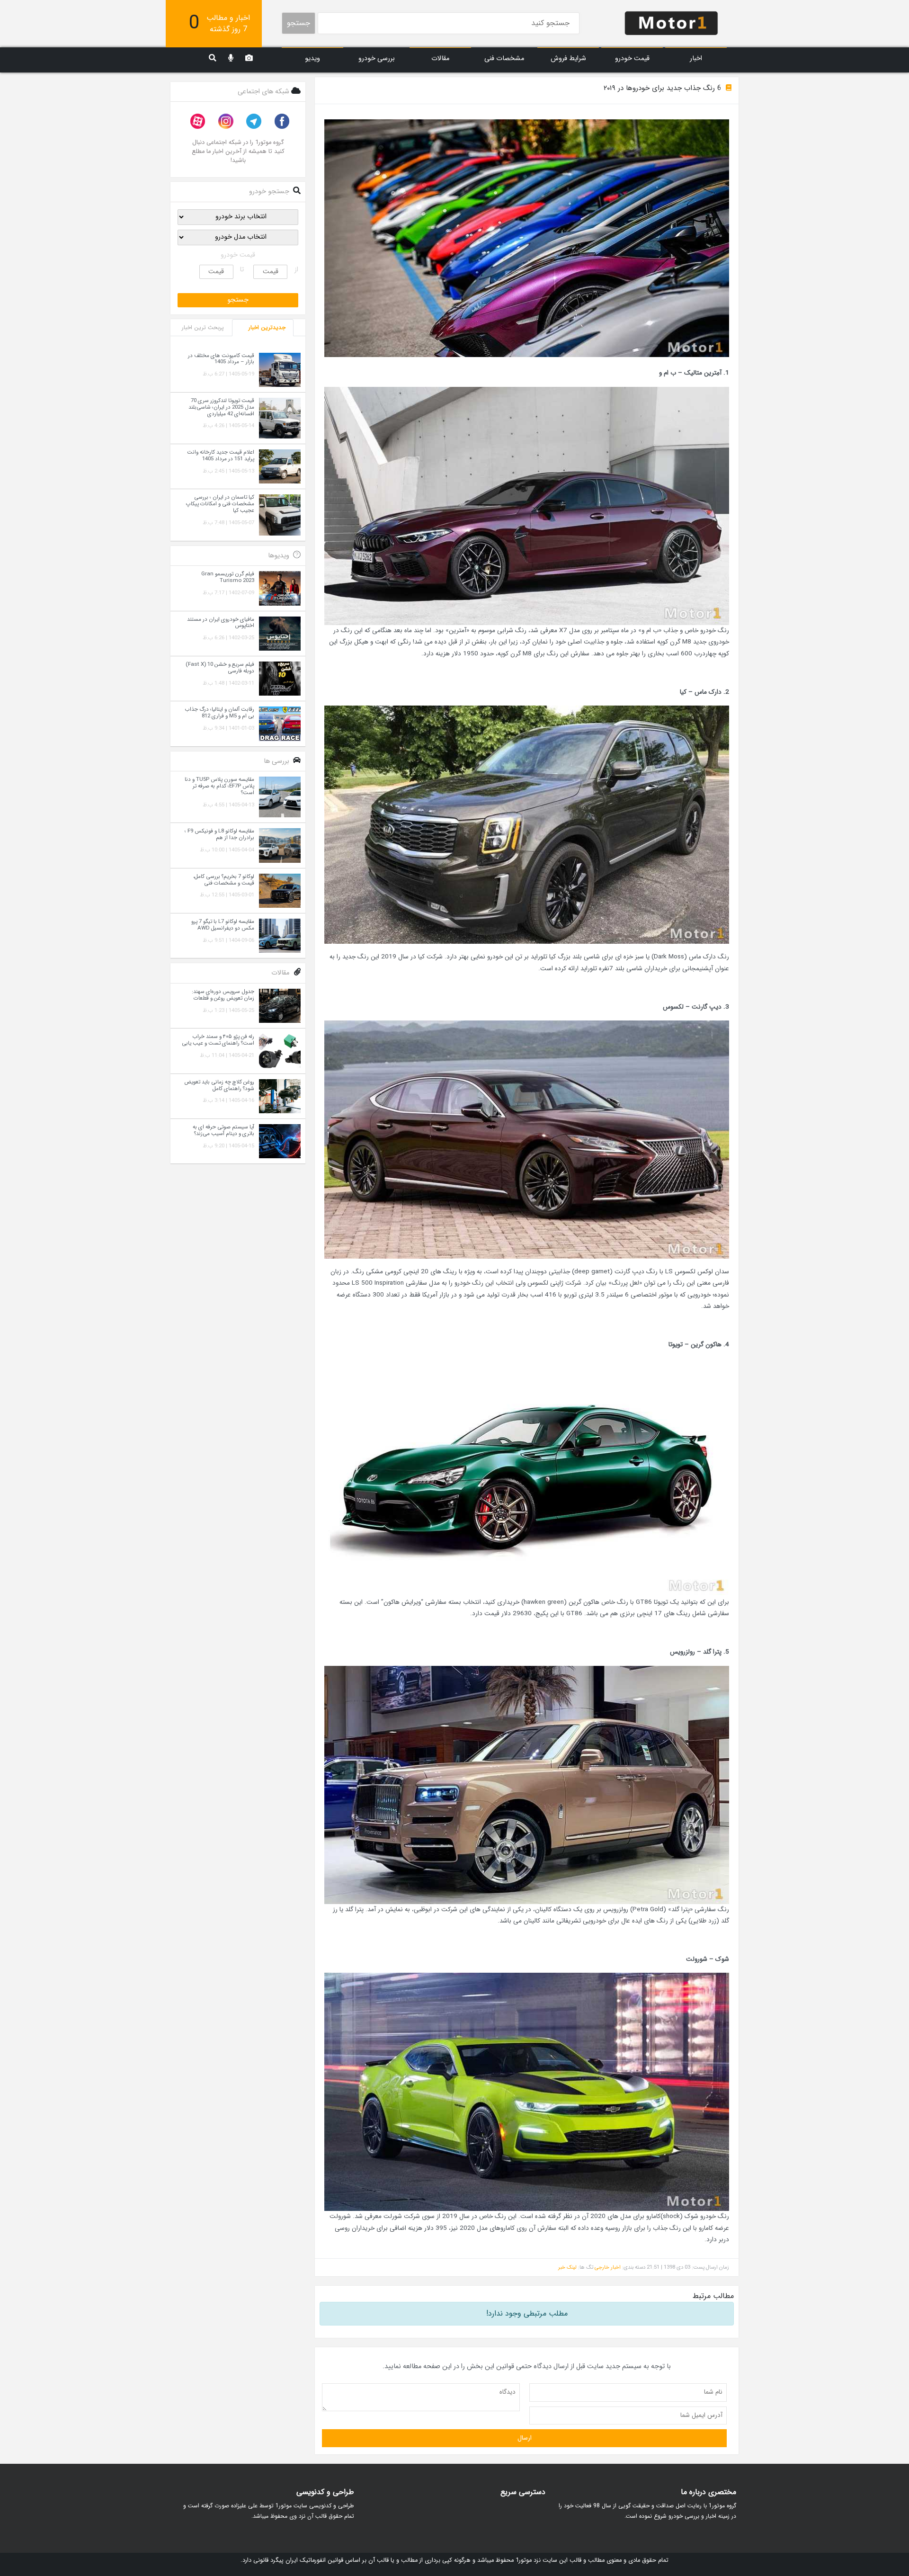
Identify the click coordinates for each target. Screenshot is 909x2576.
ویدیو (312, 58)
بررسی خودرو (377, 58)
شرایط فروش (568, 58)
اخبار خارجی (608, 2267)
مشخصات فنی (504, 58)
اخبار (696, 58)
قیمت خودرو (632, 58)
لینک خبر (567, 2267)
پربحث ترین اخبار (203, 327)
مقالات (440, 58)
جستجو (299, 23)
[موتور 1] (671, 22)
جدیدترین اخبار (267, 327)
